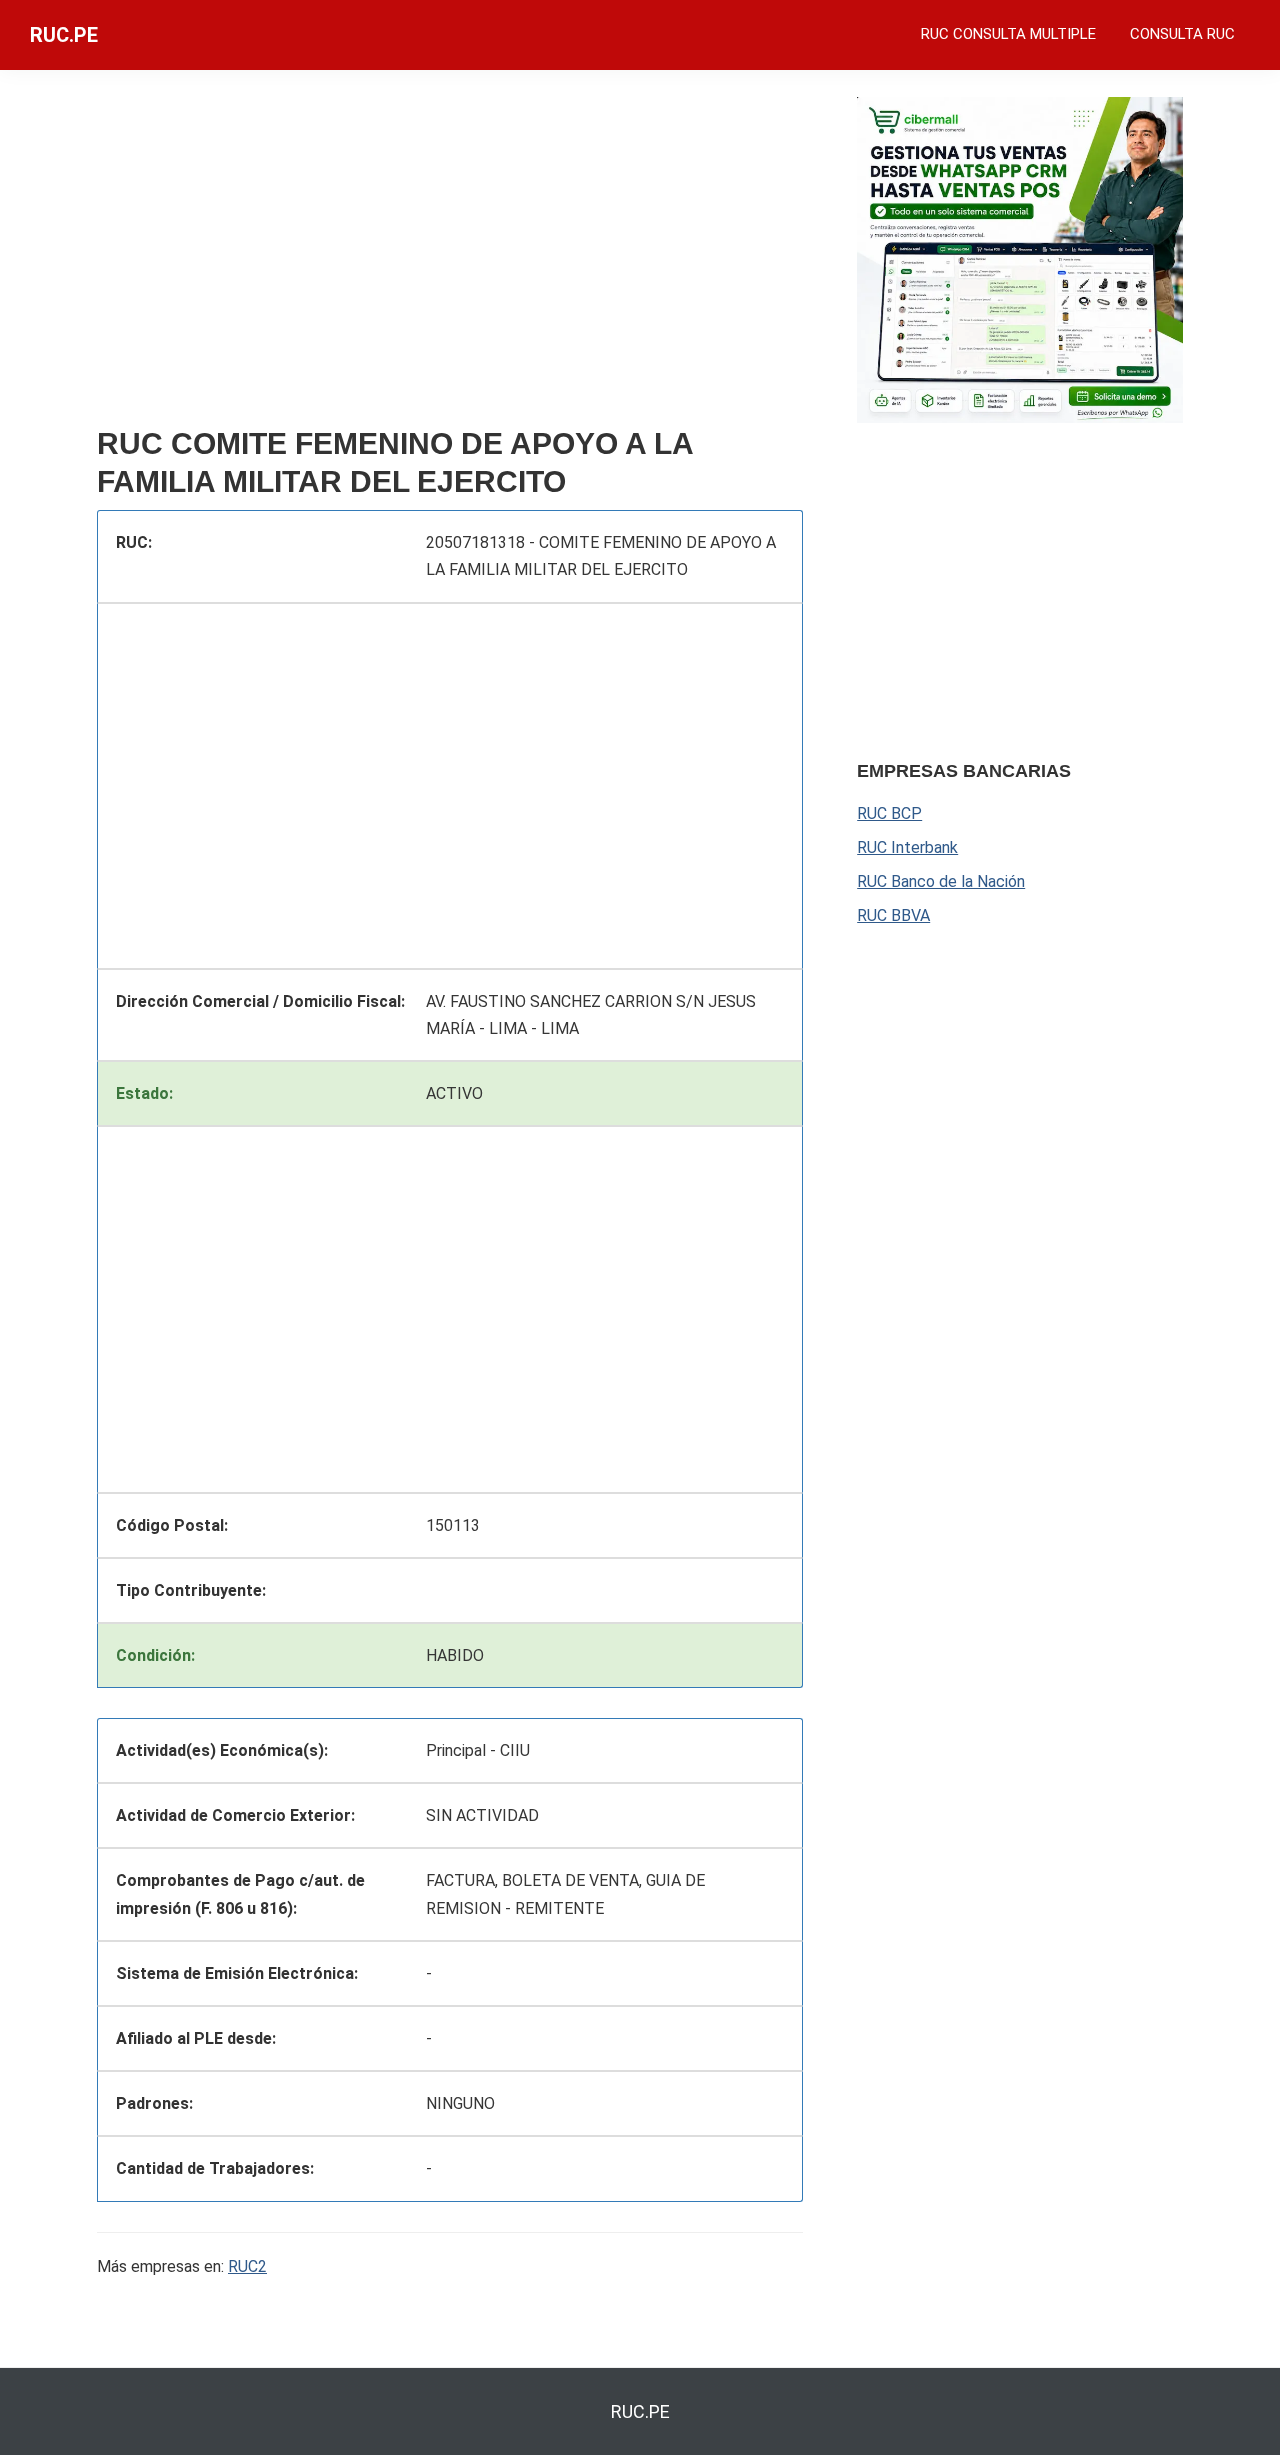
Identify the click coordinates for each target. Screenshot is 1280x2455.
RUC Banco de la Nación (941, 881)
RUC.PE (64, 35)
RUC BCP (889, 813)
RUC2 (247, 2266)
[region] (450, 257)
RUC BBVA (893, 915)
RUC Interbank (907, 847)
